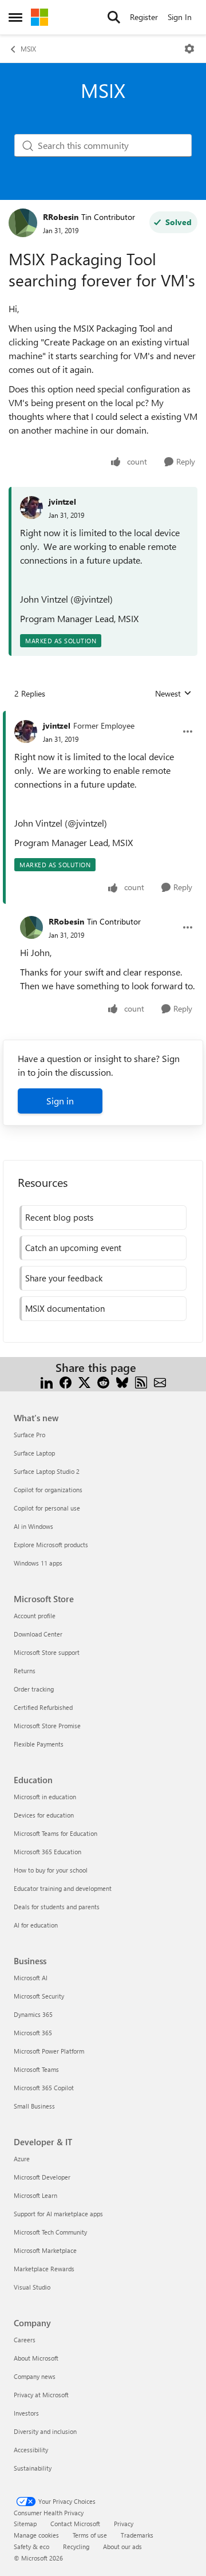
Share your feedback (64, 1278)
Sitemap (25, 2524)
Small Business (34, 2106)
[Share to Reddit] (103, 1381)
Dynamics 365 (33, 2014)
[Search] (114, 17)
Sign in (60, 1101)
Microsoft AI (31, 1978)
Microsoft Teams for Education (56, 1833)
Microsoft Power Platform (49, 2051)
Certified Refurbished (43, 1707)
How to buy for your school (51, 1870)
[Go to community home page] (39, 17)
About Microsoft (36, 2358)
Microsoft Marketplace (45, 2250)
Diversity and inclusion (45, 2431)
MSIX (28, 49)
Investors (26, 2413)
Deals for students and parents (57, 1907)
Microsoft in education (45, 1797)
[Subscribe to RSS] (141, 1381)
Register (144, 17)
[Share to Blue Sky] (122, 1381)
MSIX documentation (65, 1308)
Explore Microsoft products (51, 1545)
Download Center (38, 1634)
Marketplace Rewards (44, 2269)
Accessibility (31, 2450)
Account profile (35, 1616)
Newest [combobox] (173, 694)
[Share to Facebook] (66, 1381)
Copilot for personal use (47, 1508)
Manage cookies (36, 2535)
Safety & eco (31, 2546)
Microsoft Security (39, 1996)
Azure (22, 2159)
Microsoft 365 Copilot (44, 2088)
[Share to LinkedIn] (47, 1381)
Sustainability (33, 2468)
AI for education (36, 1925)
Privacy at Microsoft (41, 2395)
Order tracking (34, 1689)
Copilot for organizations (48, 1490)
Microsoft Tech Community (50, 2232)
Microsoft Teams (36, 2069)
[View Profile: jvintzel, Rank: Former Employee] (26, 731)
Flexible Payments (39, 1744)
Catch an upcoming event (73, 1248)
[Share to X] (84, 1381)
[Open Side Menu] (15, 17)
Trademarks (137, 2535)
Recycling (76, 2546)
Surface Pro (29, 1435)
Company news (35, 2376)
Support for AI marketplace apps (58, 2214)
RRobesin (61, 217)
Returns (25, 1671)
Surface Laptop (34, 1453)
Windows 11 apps (38, 1563)
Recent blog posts (59, 1217)
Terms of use (90, 2535)
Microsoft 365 (33, 2033)
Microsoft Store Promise (47, 1726)
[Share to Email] (160, 1381)
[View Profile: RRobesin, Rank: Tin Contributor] (23, 223)
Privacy (124, 2524)
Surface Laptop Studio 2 (47, 1471)
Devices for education (44, 1815)
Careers (25, 2340)
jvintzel (62, 502)
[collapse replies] (103, 717)
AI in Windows (33, 1526)
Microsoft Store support (47, 1652)
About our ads (122, 2546)
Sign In (180, 17)
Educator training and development (63, 1888)
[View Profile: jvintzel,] (31, 508)
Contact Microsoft (75, 2524)
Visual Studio (32, 2287)
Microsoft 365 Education (47, 1852)
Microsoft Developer (42, 2177)
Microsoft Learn (35, 2195)
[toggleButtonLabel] (189, 49)
